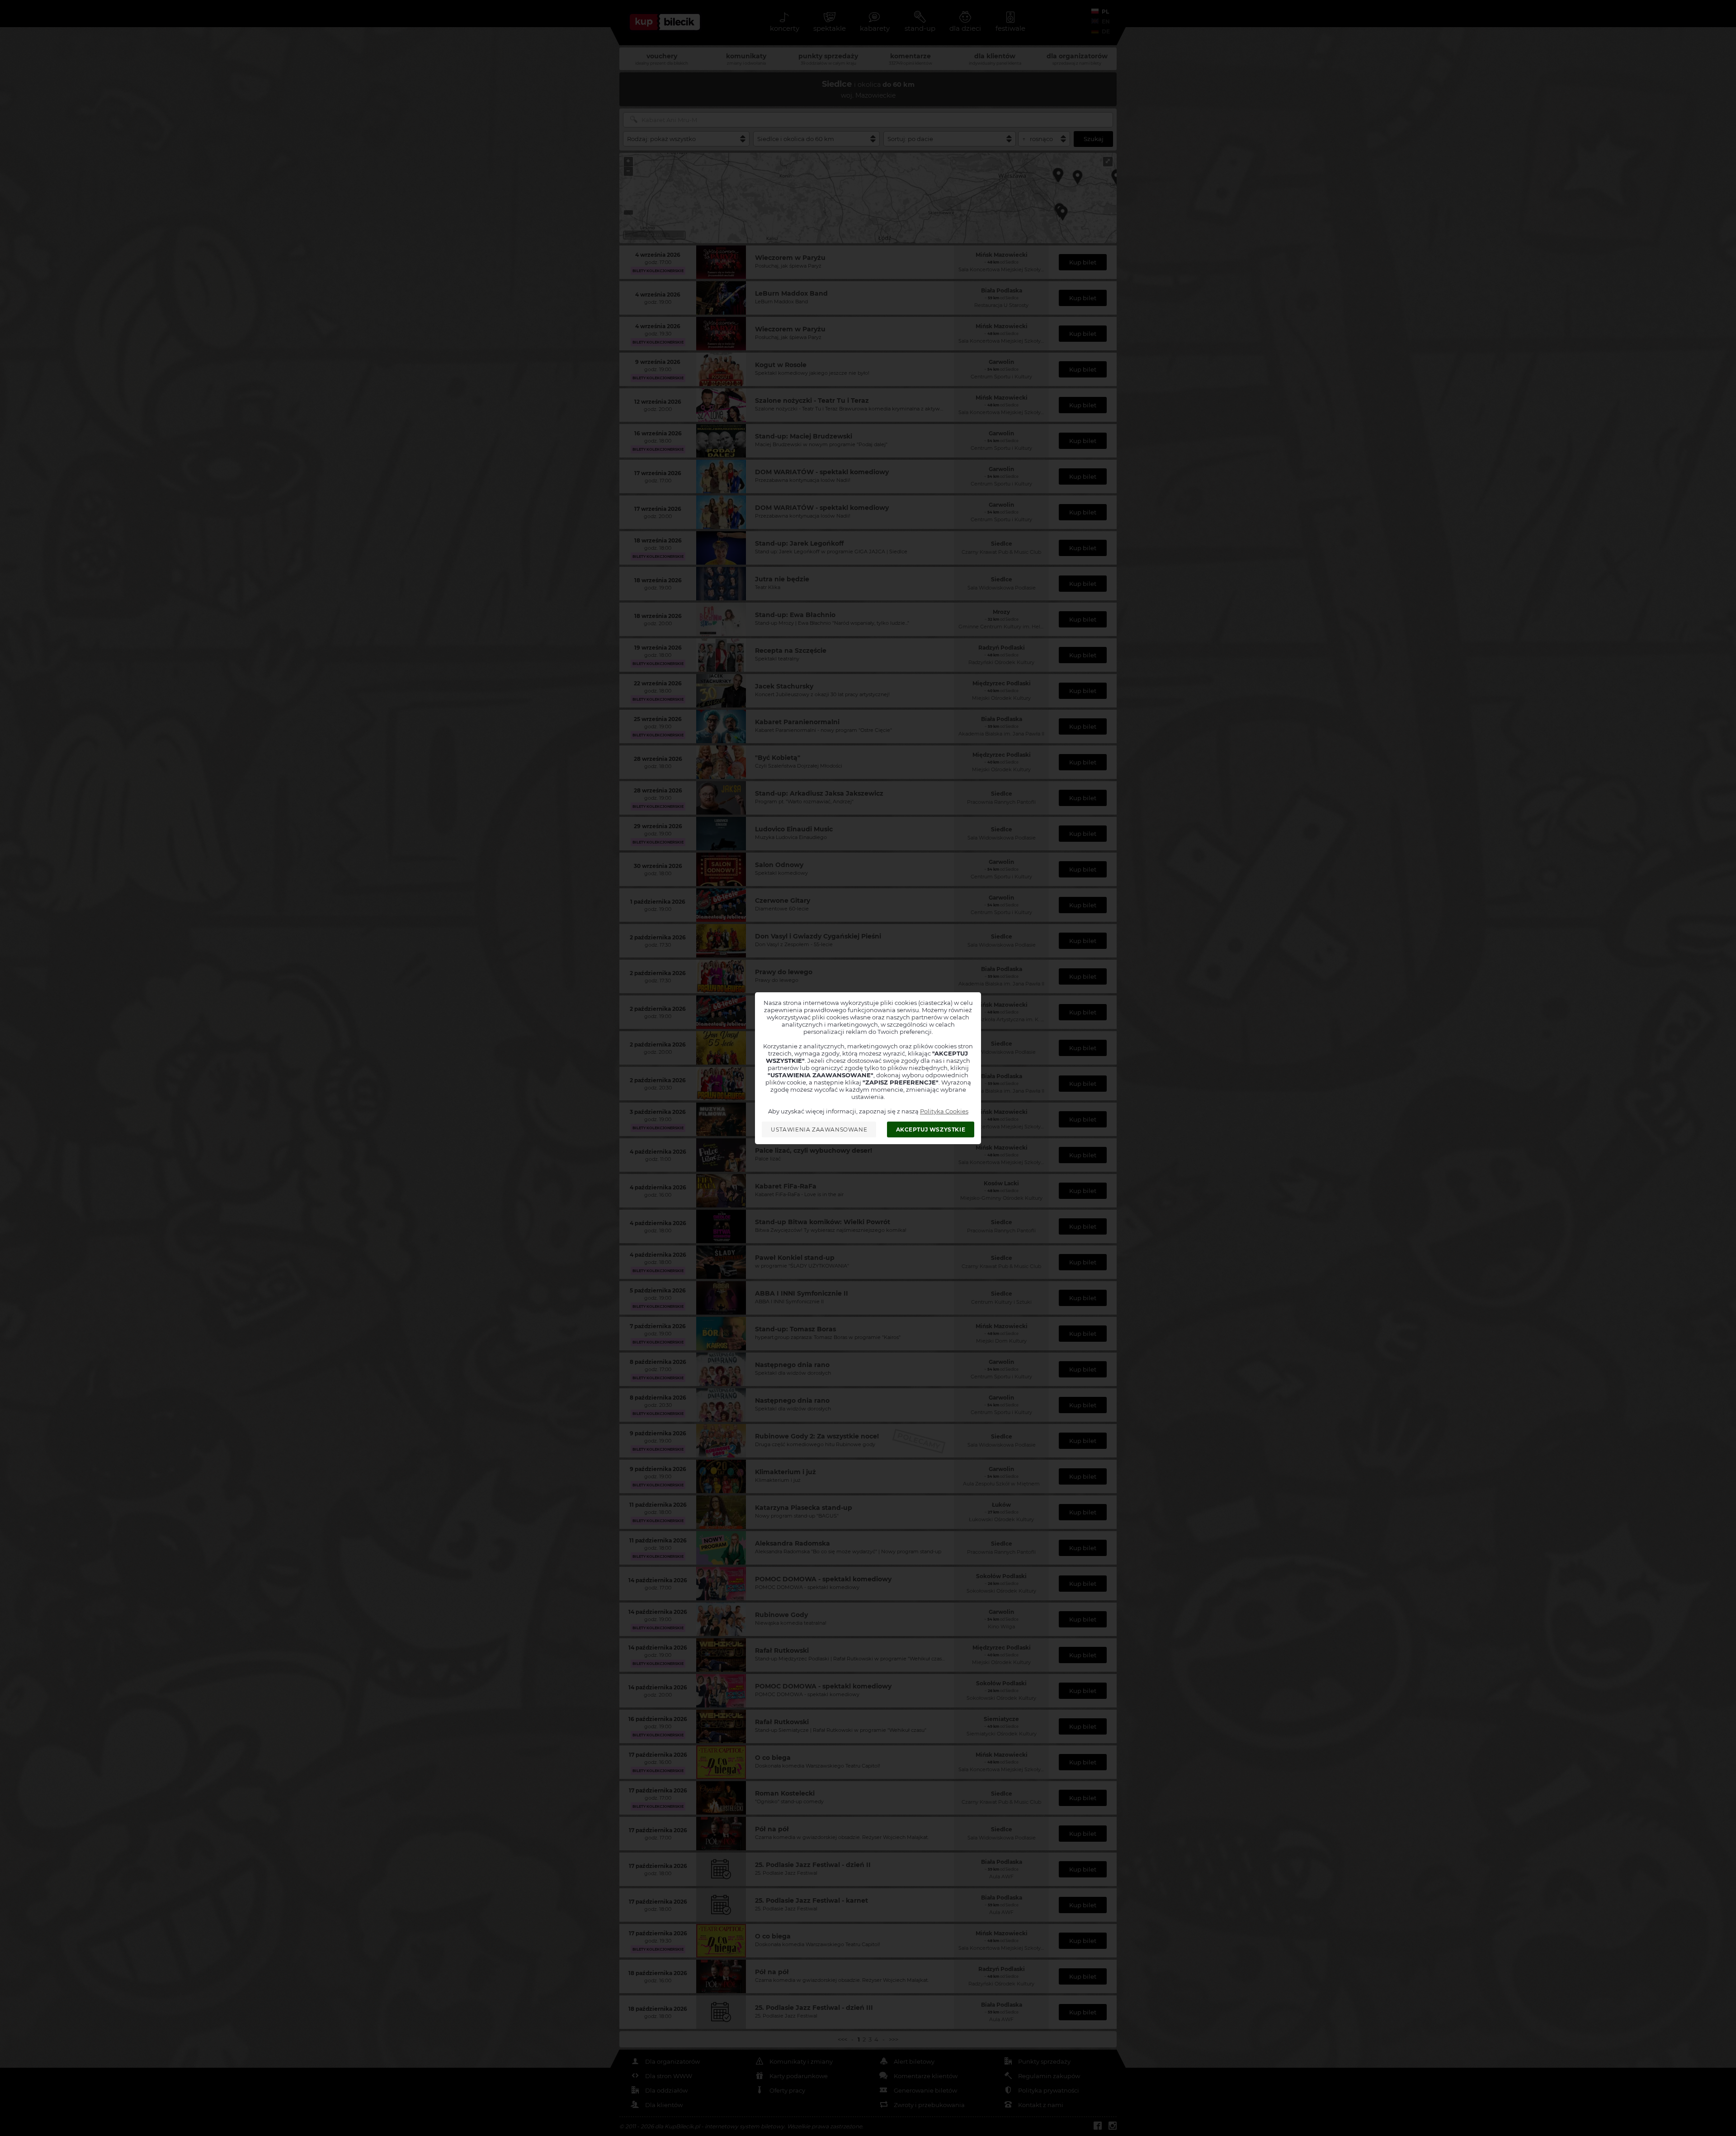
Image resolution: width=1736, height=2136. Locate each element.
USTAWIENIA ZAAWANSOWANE (819, 1129)
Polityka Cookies (944, 1111)
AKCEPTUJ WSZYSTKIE (931, 1129)
